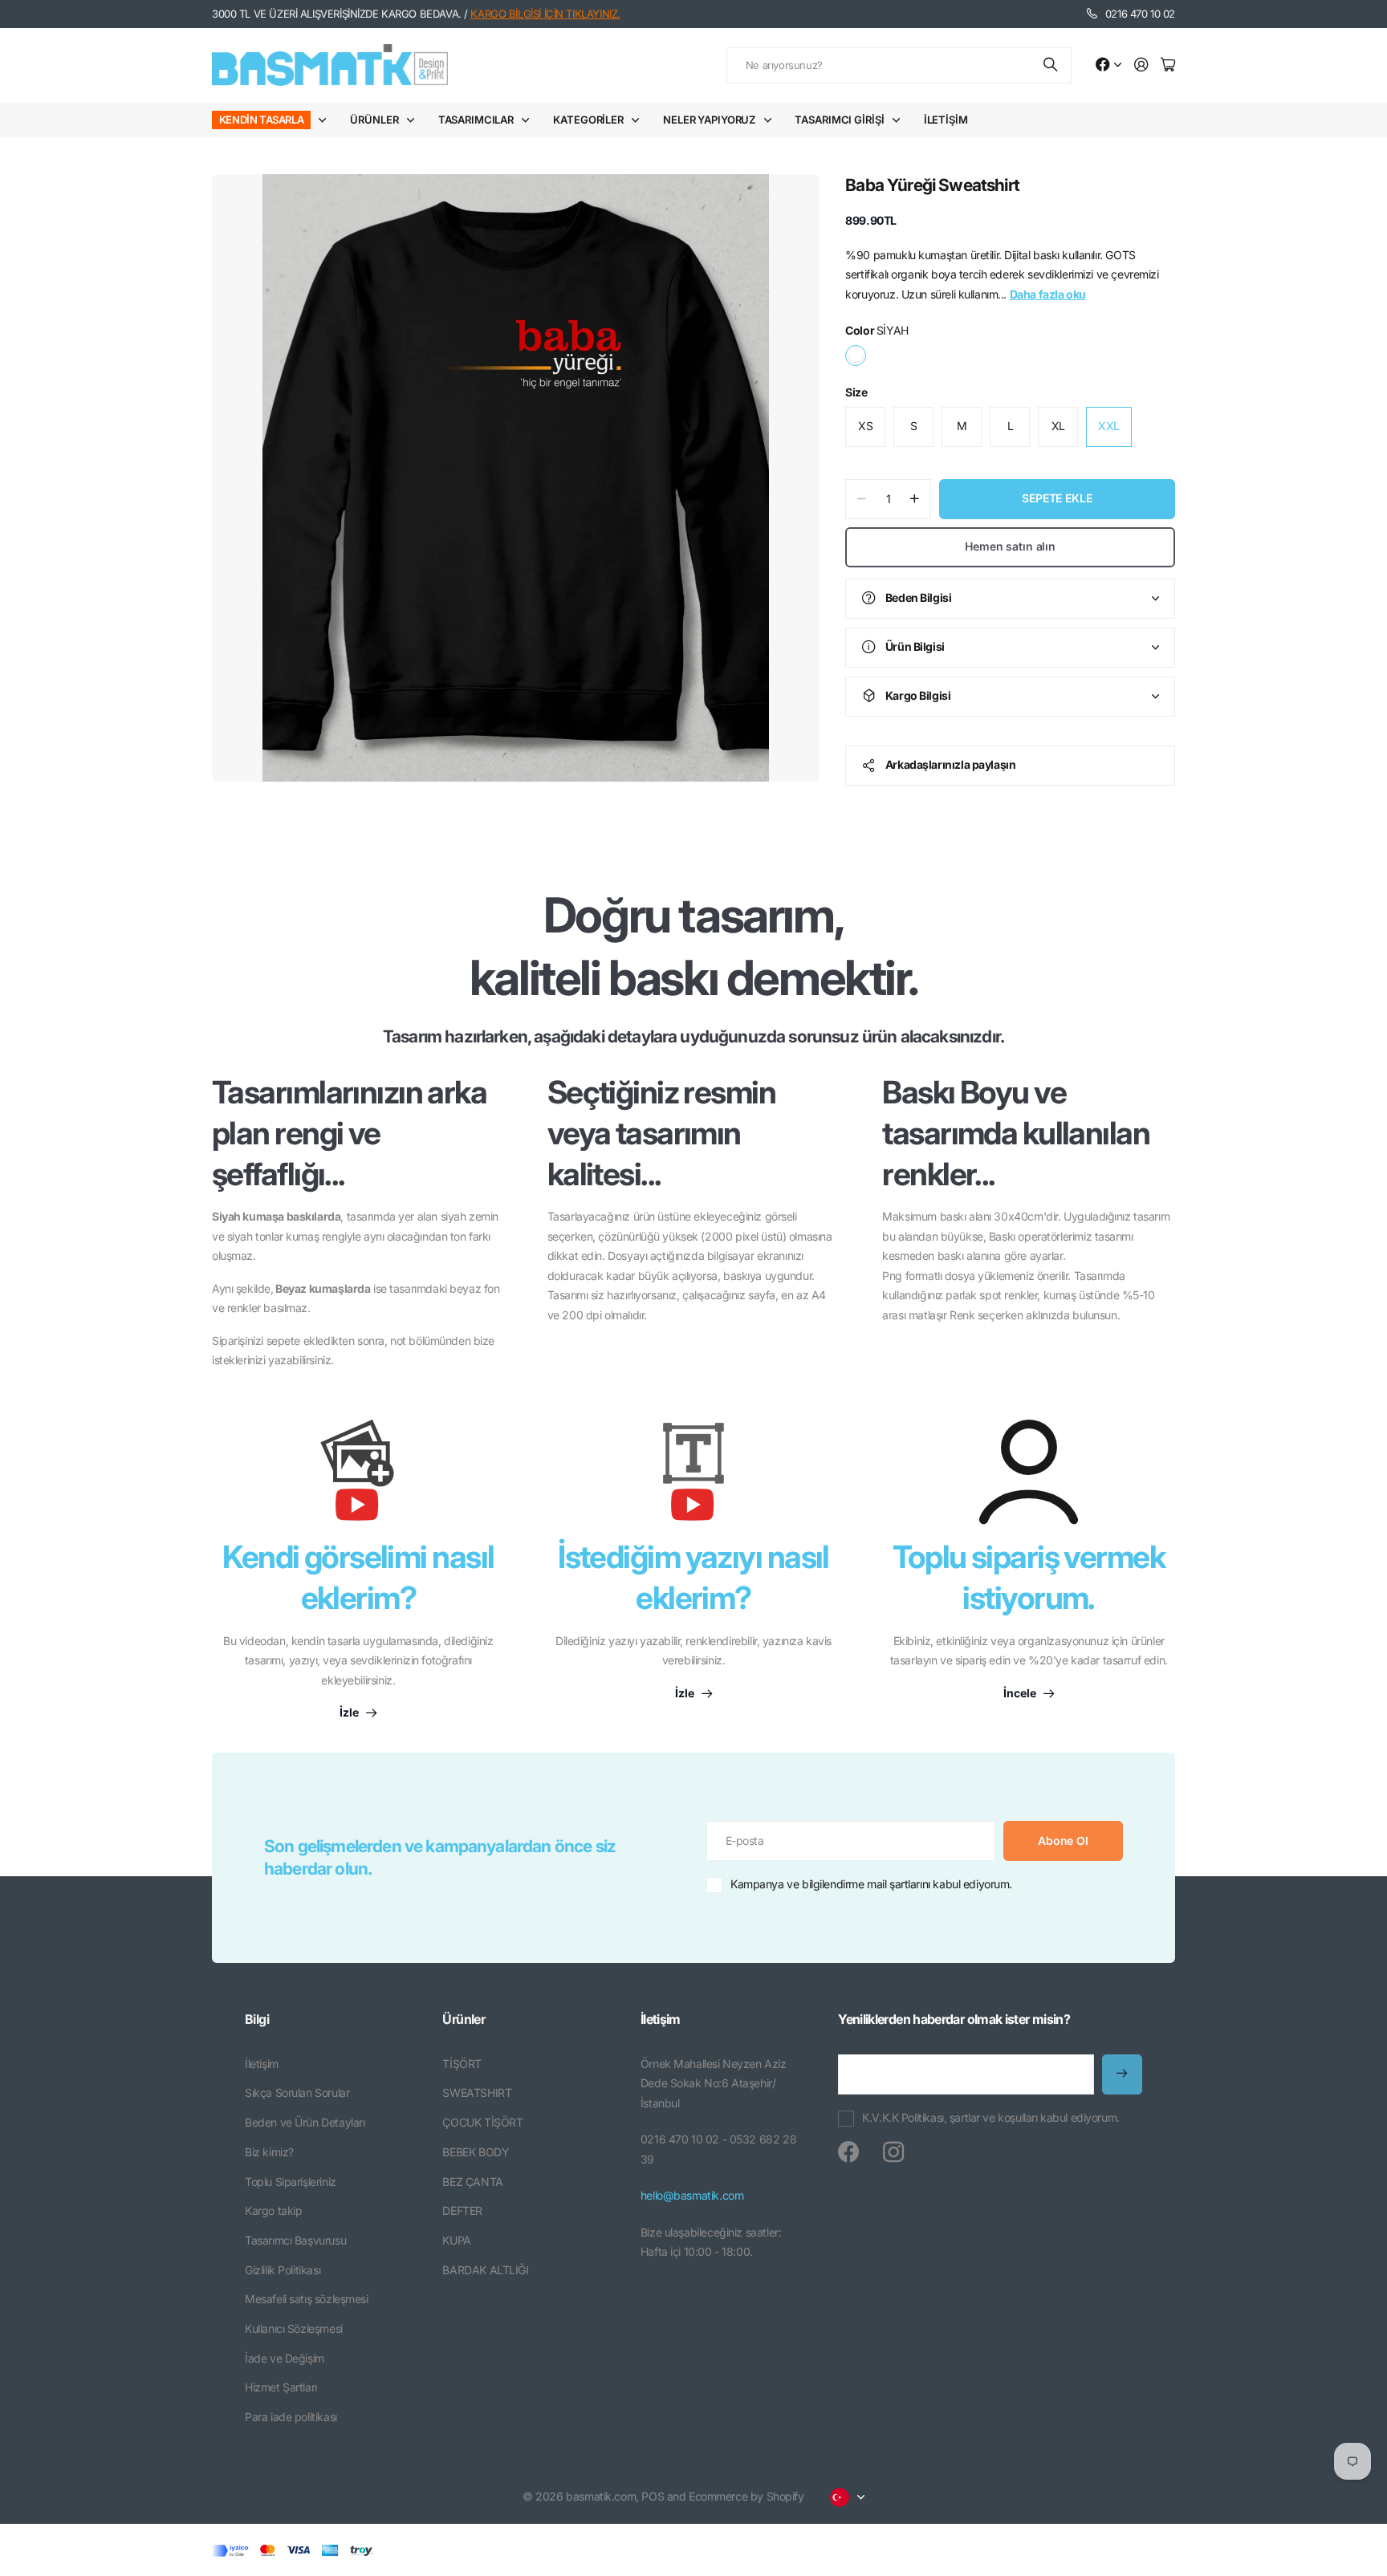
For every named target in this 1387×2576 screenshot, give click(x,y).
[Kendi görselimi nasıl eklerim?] (358, 1478)
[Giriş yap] (1141, 65)
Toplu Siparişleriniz (291, 2182)
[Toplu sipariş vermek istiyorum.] (1029, 1472)
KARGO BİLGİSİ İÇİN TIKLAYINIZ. (545, 14)
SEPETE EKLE (1057, 498)
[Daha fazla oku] (1108, 65)
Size (856, 392)
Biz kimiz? (269, 2152)
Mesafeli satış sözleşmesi (307, 2299)
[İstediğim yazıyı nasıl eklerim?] (693, 1478)
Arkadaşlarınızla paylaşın (951, 764)
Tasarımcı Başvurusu (295, 2240)
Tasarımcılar (476, 120)
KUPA (456, 2240)
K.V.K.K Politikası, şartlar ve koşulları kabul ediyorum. (990, 2117)
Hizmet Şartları (281, 2387)
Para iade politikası (291, 2417)
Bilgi (257, 2019)
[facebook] (848, 2152)
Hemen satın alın (1010, 546)
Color (877, 330)
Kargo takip (273, 2210)
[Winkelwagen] (1168, 65)
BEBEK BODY (476, 2152)
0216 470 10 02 (1140, 14)
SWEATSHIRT (477, 2092)
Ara (1051, 65)
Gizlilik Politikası (283, 2270)
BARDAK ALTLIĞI (485, 2270)
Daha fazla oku (1048, 294)
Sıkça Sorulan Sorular (297, 2092)
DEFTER (462, 2210)
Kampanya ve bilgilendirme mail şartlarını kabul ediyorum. (871, 1884)
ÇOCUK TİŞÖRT (482, 2122)
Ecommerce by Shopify (746, 2496)
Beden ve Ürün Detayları (305, 2122)
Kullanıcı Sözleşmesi (294, 2328)
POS (653, 2496)
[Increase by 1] (915, 499)
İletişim (946, 120)
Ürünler (374, 120)
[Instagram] (893, 2152)
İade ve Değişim (285, 2358)
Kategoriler (588, 120)
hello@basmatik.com (692, 2195)
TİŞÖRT (462, 2064)
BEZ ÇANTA (472, 2182)
